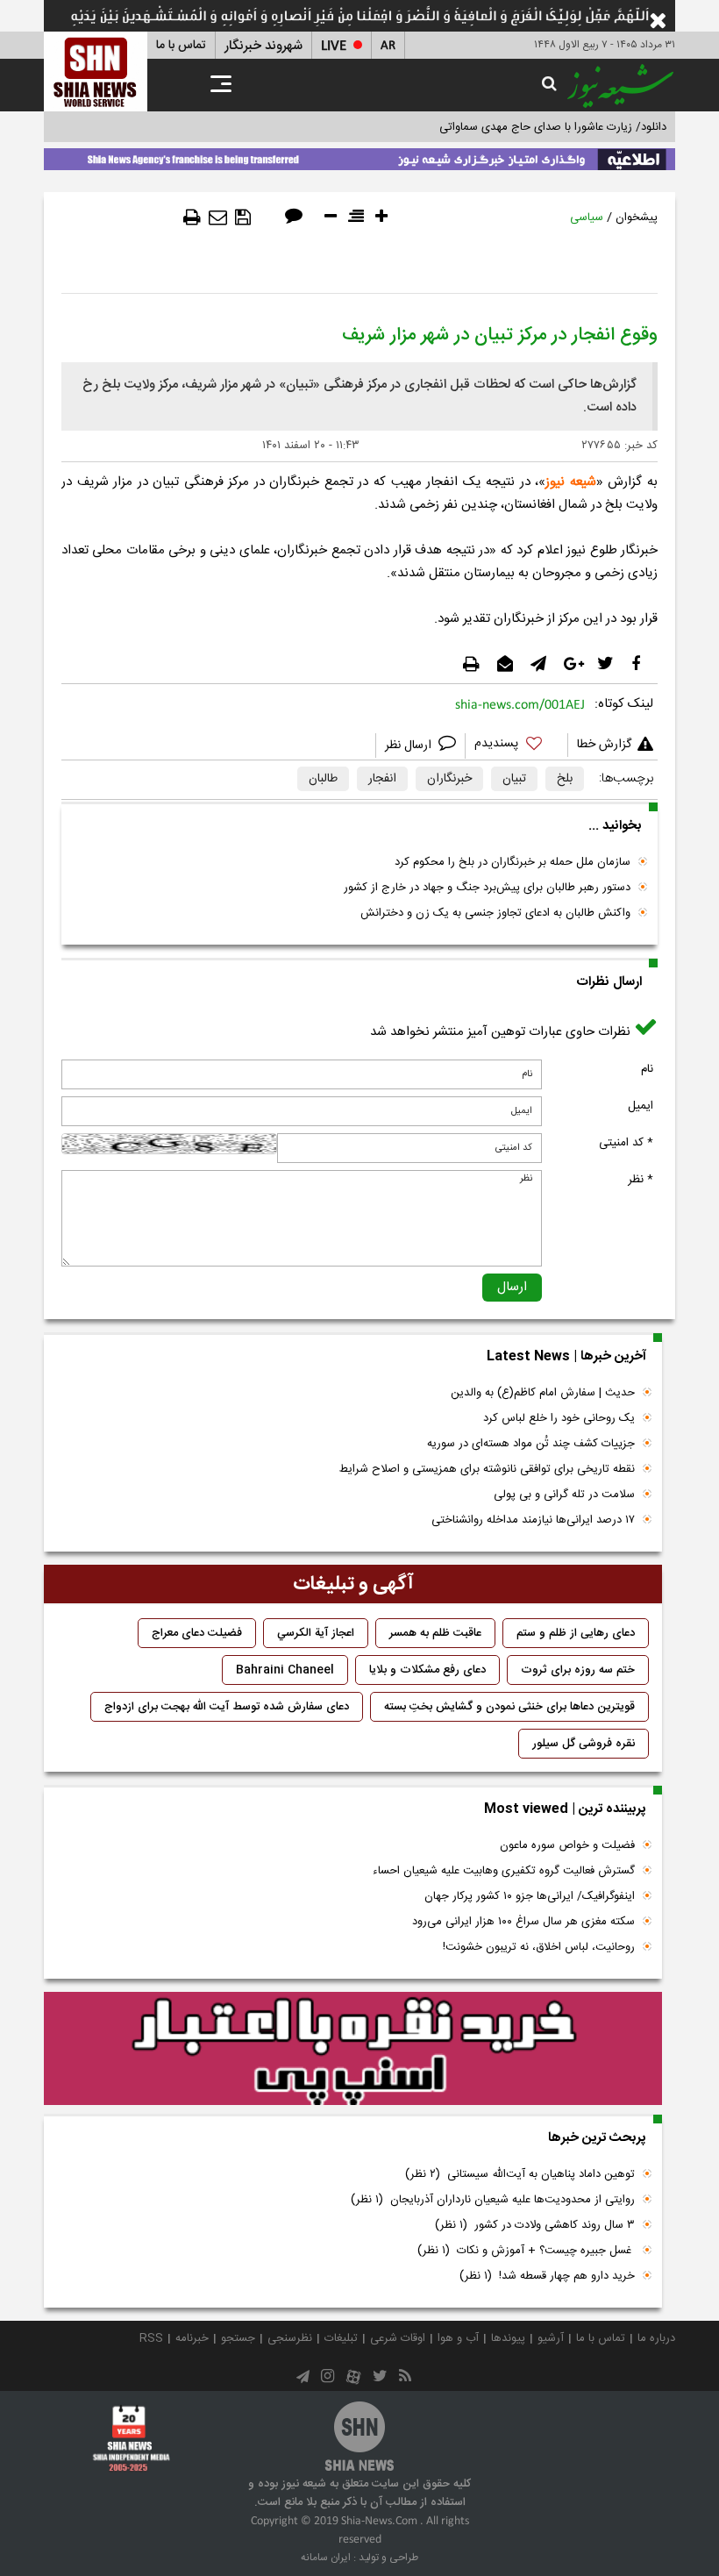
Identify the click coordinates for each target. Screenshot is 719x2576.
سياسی (587, 218)
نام (647, 1069)
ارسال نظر (410, 746)
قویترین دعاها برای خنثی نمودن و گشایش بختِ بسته (509, 1707)
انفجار (382, 779)
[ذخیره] (243, 218)
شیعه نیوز (571, 482)
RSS (151, 2338)
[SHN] (96, 71)
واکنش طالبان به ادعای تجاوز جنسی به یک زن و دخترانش (495, 913)
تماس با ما (181, 46)
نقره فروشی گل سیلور (584, 1744)
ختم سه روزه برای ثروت (578, 1670)
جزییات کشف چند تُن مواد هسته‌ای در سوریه (531, 1444)
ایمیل (641, 1106)
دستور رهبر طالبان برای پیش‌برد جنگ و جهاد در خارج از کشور (487, 888)
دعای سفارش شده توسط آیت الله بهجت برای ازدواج (227, 1707)
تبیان (514, 779)
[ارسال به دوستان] (218, 218)
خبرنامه (192, 2338)
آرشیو (551, 2338)
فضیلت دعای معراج (197, 1633)
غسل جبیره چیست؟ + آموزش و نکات (526, 2251)
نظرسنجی (290, 2338)
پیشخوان (637, 218)
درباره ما (656, 2338)
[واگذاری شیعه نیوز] (359, 156)
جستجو (238, 2338)
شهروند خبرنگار (263, 46)
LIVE (334, 46)
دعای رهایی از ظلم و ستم (576, 1633)
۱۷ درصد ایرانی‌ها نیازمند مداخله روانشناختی (533, 1520)
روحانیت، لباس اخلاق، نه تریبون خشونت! (539, 1947)
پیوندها (508, 2338)
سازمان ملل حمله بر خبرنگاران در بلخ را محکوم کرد (513, 862)
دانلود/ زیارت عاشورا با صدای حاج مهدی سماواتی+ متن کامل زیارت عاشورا (494, 127)
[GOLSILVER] (353, 2049)
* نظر (641, 1180)
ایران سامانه (326, 2558)
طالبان (323, 779)
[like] (516, 746)
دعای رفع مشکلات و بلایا (427, 1670)
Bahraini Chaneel (285, 1670)
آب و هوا (458, 2338)
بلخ (565, 779)
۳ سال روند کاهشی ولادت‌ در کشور (535, 2225)
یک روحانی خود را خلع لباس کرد (559, 1418)
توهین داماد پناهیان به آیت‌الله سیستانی (520, 2174)
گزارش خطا (604, 745)
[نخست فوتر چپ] (132, 2438)
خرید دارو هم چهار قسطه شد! (547, 2276)
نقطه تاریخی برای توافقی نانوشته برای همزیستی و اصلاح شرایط (487, 1469)
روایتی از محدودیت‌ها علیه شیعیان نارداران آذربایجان (493, 2200)
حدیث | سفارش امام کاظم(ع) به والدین (543, 1393)
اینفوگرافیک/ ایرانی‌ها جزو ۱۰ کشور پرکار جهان (530, 1896)
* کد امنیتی (626, 1143)
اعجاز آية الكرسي (316, 1633)
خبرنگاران (449, 779)
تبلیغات (341, 2338)
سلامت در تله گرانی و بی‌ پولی (564, 1495)
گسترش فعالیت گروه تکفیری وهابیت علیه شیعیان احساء (504, 1871)
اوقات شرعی (398, 2338)
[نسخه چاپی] (192, 218)
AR (388, 46)
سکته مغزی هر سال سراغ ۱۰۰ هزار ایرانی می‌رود (523, 1922)
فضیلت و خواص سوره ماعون (567, 1845)
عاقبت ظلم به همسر (435, 1633)
